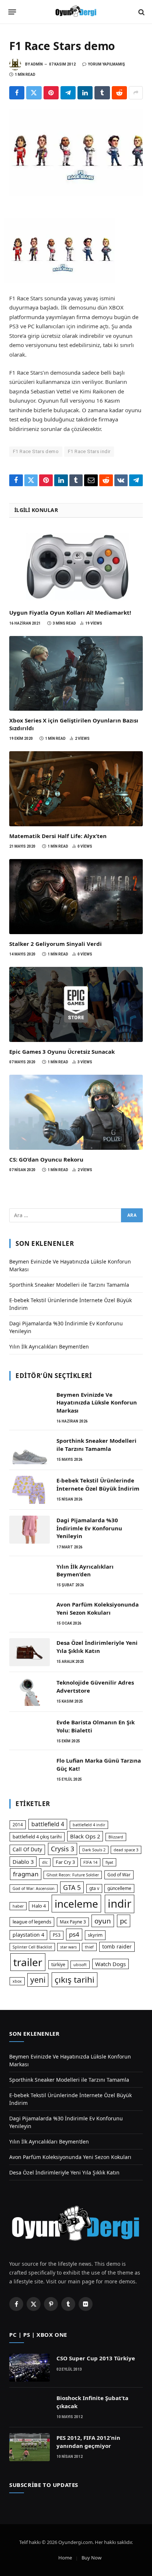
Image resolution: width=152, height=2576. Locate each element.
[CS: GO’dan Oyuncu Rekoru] (76, 1112)
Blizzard (116, 1837)
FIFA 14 (90, 1862)
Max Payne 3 (73, 1922)
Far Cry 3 (65, 1862)
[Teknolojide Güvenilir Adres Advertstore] (30, 1692)
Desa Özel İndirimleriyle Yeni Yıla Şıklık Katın (97, 1646)
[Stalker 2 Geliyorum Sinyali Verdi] (76, 897)
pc (124, 1921)
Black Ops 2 (85, 1836)
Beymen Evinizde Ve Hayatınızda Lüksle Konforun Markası (97, 1402)
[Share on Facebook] (17, 93)
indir (120, 1904)
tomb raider (117, 1946)
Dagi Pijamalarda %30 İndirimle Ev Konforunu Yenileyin (89, 1528)
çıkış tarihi (75, 1980)
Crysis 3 (63, 1849)
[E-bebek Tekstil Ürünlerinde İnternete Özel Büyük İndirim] (30, 1490)
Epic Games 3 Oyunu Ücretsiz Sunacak (62, 1052)
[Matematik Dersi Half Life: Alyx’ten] (76, 789)
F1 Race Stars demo (36, 451)
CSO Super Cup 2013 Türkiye (96, 2358)
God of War (119, 1875)
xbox (17, 1981)
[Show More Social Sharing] (136, 93)
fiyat (109, 1862)
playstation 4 (28, 1935)
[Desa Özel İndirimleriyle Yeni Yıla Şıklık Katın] (30, 1652)
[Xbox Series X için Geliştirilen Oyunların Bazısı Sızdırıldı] (76, 674)
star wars (68, 1947)
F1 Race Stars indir (89, 451)
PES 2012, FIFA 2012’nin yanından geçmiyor (88, 2441)
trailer (28, 1962)
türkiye (58, 1964)
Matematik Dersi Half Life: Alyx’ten (58, 836)
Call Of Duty (27, 1849)
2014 (18, 1825)
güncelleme (119, 1888)
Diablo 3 (23, 1862)
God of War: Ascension (34, 1888)
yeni (38, 1980)
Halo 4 (39, 1906)
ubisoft (80, 1965)
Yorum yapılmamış (106, 64)
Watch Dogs (110, 1964)
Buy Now (91, 2558)
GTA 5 (72, 1887)
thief (89, 1947)
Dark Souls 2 (94, 1850)
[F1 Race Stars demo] (76, 153)
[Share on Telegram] (68, 93)
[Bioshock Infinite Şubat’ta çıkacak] (30, 2407)
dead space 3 (126, 1850)
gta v (94, 1888)
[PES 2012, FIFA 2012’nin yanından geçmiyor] (30, 2447)
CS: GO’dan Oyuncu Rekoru (46, 1159)
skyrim (95, 1935)
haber (18, 1906)
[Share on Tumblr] (102, 93)
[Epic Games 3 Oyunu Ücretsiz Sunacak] (76, 1004)
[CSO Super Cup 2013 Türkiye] (30, 2368)
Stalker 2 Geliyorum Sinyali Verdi (56, 944)
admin (37, 64)
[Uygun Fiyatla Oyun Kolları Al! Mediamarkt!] (76, 566)
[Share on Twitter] (34, 93)
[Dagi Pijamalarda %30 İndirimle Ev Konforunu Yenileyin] (30, 1530)
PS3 (57, 1935)
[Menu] (12, 12)
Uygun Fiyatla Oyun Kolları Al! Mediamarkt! (70, 612)
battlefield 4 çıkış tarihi (37, 1837)
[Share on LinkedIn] (85, 93)
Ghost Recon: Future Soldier (73, 1875)
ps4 (74, 1934)
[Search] (141, 12)
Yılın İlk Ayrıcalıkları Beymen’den (49, 1347)
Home (65, 2558)
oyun (103, 1921)
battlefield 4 (48, 1824)
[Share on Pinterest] (51, 93)
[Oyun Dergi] (76, 12)
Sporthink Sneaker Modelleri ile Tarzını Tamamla (69, 1285)
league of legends (32, 1922)
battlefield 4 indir (89, 1825)
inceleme (76, 1904)
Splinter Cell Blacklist (32, 1947)
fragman (26, 1874)
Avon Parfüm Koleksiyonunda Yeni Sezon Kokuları (98, 1608)
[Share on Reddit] (119, 93)
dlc (45, 1862)
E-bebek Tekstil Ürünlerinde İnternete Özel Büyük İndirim (98, 1484)
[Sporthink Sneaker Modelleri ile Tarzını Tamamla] (30, 1450)
